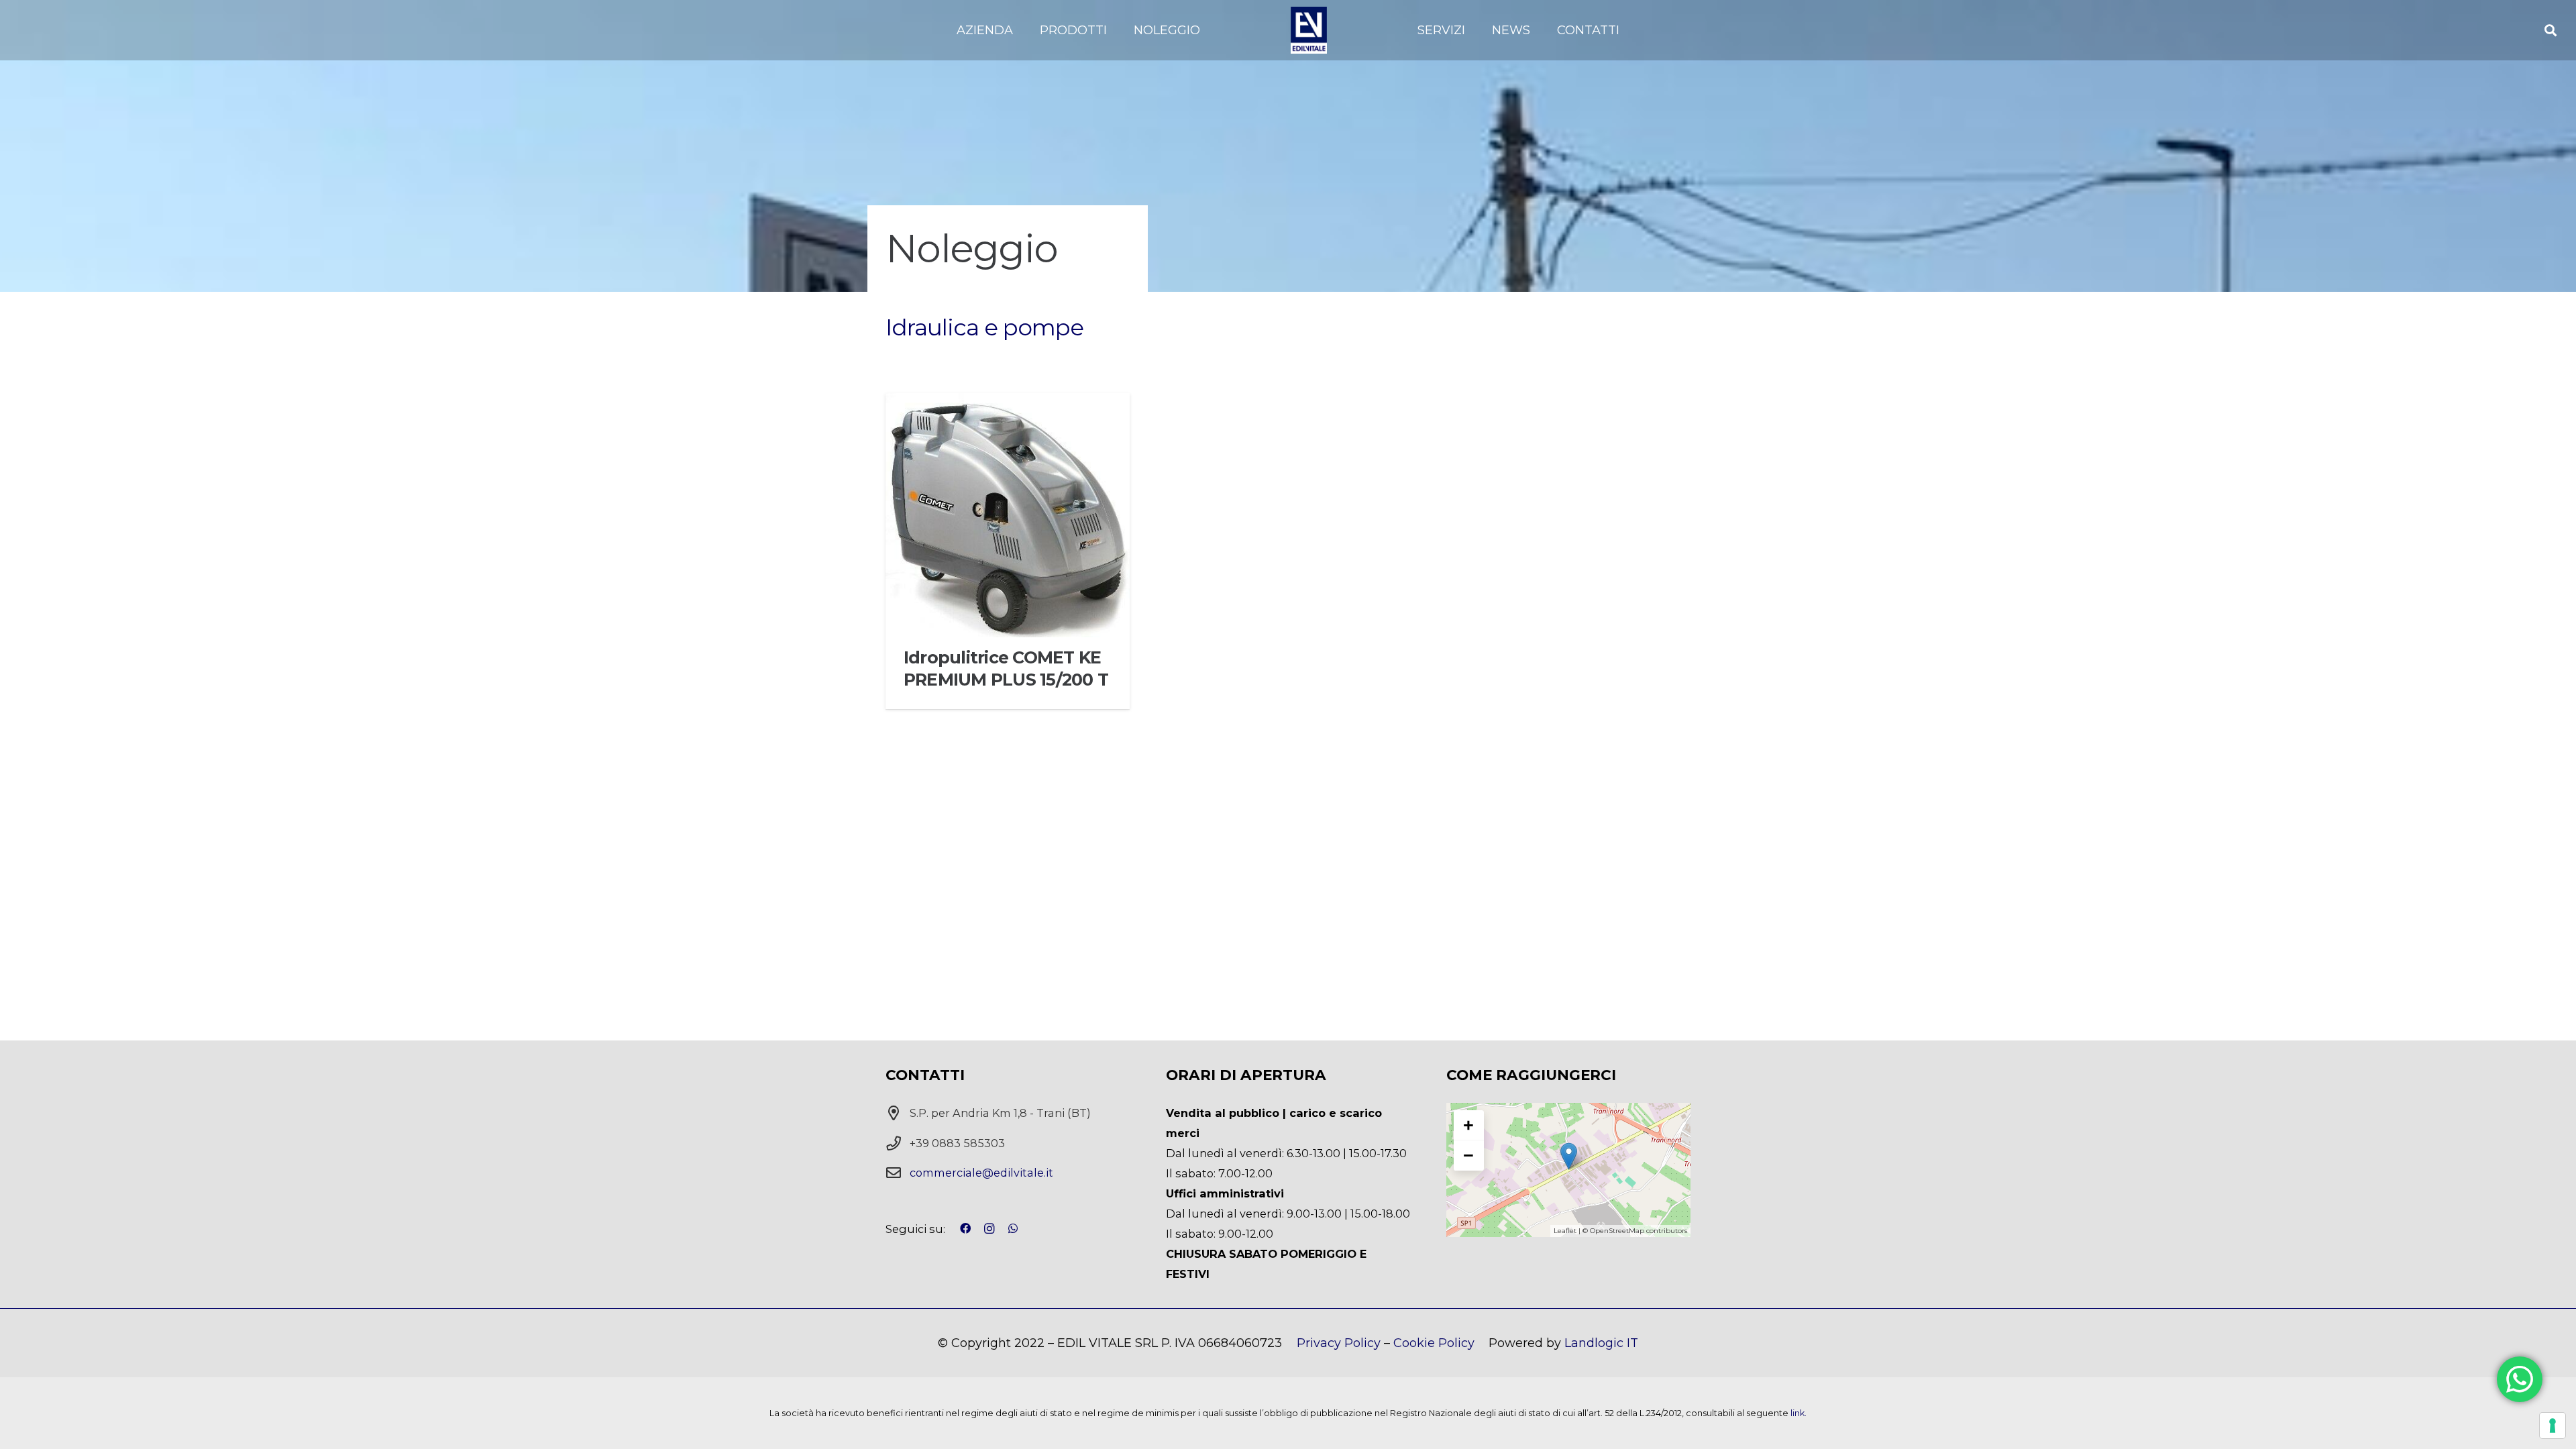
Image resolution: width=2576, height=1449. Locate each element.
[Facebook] (965, 1228)
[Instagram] (989, 1229)
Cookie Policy (1434, 1343)
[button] (1021, 30)
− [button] (1468, 1155)
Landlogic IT (1601, 1343)
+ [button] (1468, 1125)
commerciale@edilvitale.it (981, 1173)
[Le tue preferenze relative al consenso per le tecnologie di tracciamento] (2553, 1426)
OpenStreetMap (1617, 1231)
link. (1799, 1413)
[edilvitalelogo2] (1309, 30)
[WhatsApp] (1013, 1228)
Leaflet (1565, 1231)
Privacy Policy (1339, 1343)
